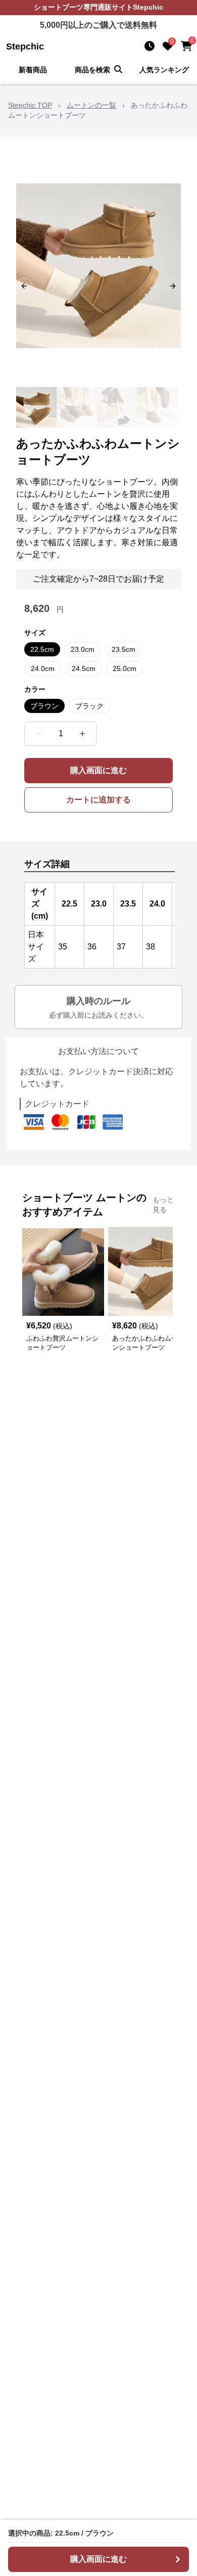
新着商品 (33, 70)
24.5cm (84, 669)
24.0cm (43, 669)
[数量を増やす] (82, 734)
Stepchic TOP (30, 105)
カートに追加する (98, 800)
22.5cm (42, 649)
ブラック (89, 706)
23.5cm (124, 649)
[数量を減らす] (39, 734)
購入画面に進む (98, 770)
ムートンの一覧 (91, 105)
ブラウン (44, 706)
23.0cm (83, 649)
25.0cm (125, 669)
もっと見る (163, 1205)
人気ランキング (164, 70)
